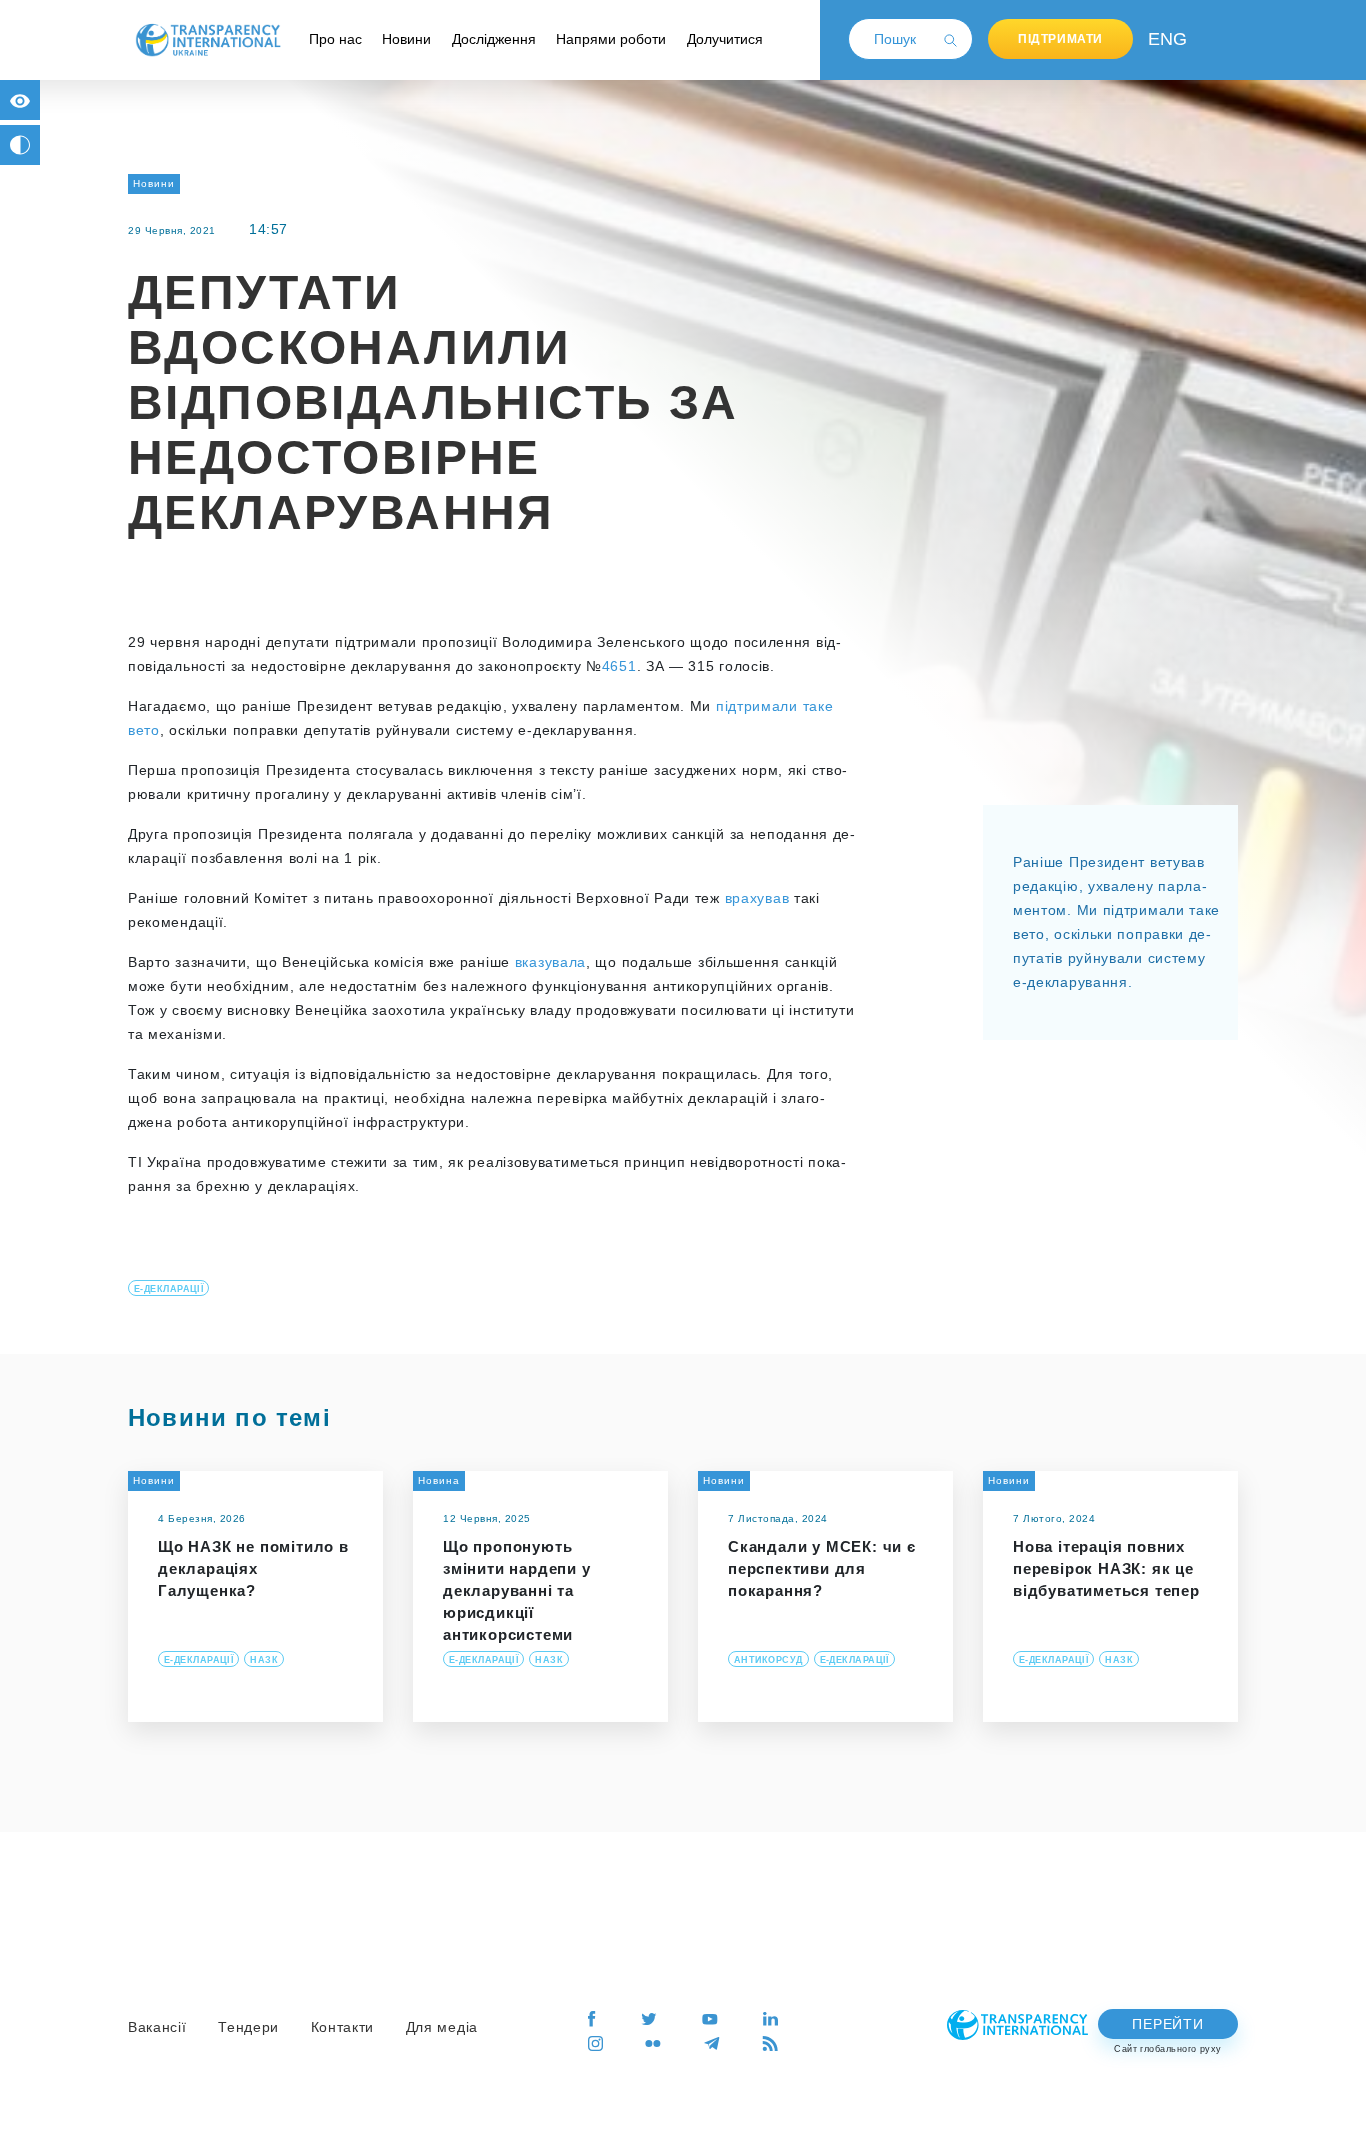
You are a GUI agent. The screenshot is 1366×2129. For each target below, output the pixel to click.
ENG (1163, 39)
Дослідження (494, 39)
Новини (406, 39)
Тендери (248, 2027)
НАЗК (264, 1660)
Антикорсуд (768, 1660)
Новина (439, 1480)
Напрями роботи (611, 39)
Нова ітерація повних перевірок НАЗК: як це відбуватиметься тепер (1106, 1568)
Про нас (335, 39)
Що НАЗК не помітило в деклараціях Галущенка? (253, 1568)
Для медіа (442, 2027)
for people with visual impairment (20, 100)
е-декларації (168, 1289)
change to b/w (20, 145)
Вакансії (157, 2027)
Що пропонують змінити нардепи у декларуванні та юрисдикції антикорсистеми (517, 1590)
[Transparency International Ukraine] (208, 39)
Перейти (1167, 2024)
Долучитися (725, 39)
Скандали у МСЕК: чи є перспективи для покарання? (822, 1568)
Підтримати (1060, 39)
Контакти (343, 2027)
